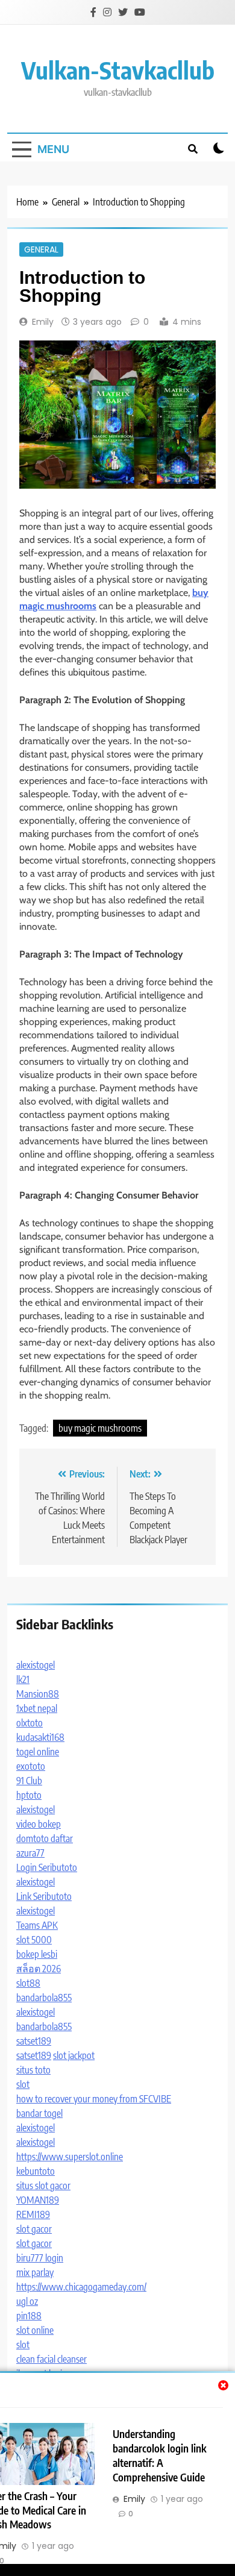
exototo (31, 1766)
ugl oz (27, 2301)
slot (23, 2084)
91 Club (29, 1781)
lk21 (23, 1679)
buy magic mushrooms (100, 1428)
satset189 (34, 2041)
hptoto (29, 1795)
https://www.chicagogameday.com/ (81, 2287)
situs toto (33, 2070)
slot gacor (34, 2229)
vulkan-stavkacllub (118, 70)
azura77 (30, 1853)
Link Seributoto (44, 1896)
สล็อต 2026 (39, 1969)
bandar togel (39, 2113)
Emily (43, 322)
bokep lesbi (37, 1954)
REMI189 (33, 2214)
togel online (38, 1752)
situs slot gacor (43, 2186)
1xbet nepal (37, 1708)
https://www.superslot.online (70, 2157)
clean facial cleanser (52, 2359)
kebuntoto (36, 2171)
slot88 (28, 1983)
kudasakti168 (40, 1737)
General (41, 249)
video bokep (39, 1824)
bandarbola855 (44, 1998)
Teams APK (37, 1925)
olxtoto (30, 1723)
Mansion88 (38, 1694)
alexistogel (36, 1665)
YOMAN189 (38, 2200)
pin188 (29, 2316)
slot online (35, 2330)
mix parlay (35, 2272)
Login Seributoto (47, 1867)
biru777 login (40, 2258)
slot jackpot (74, 2055)
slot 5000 (34, 1940)
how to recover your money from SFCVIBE (94, 2099)
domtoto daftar (45, 1838)
